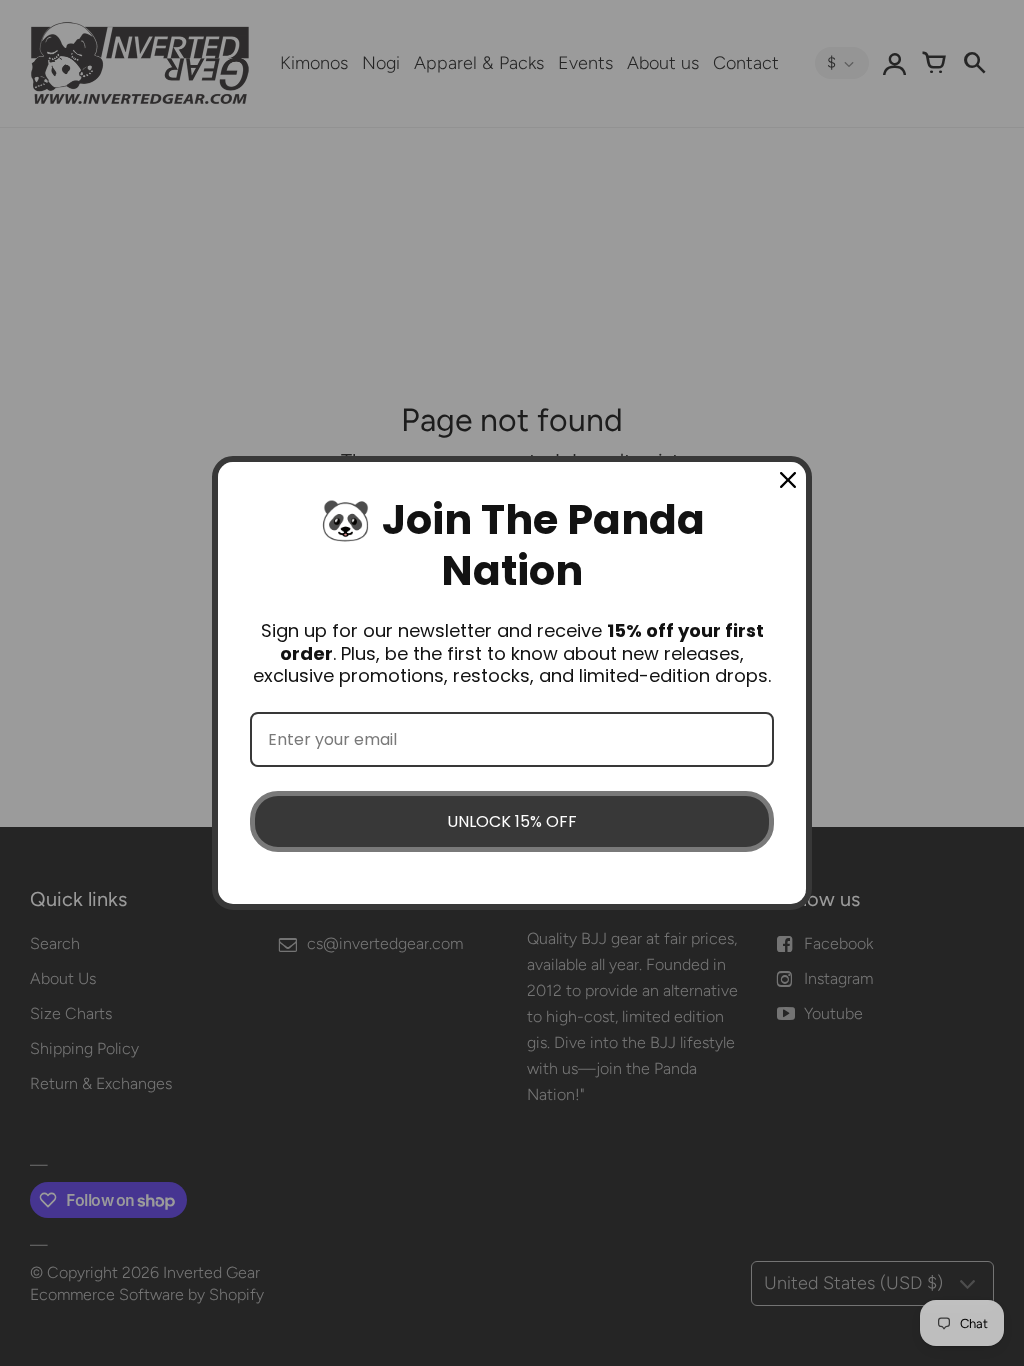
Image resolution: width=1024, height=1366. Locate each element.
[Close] (788, 480)
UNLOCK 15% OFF (512, 821)
